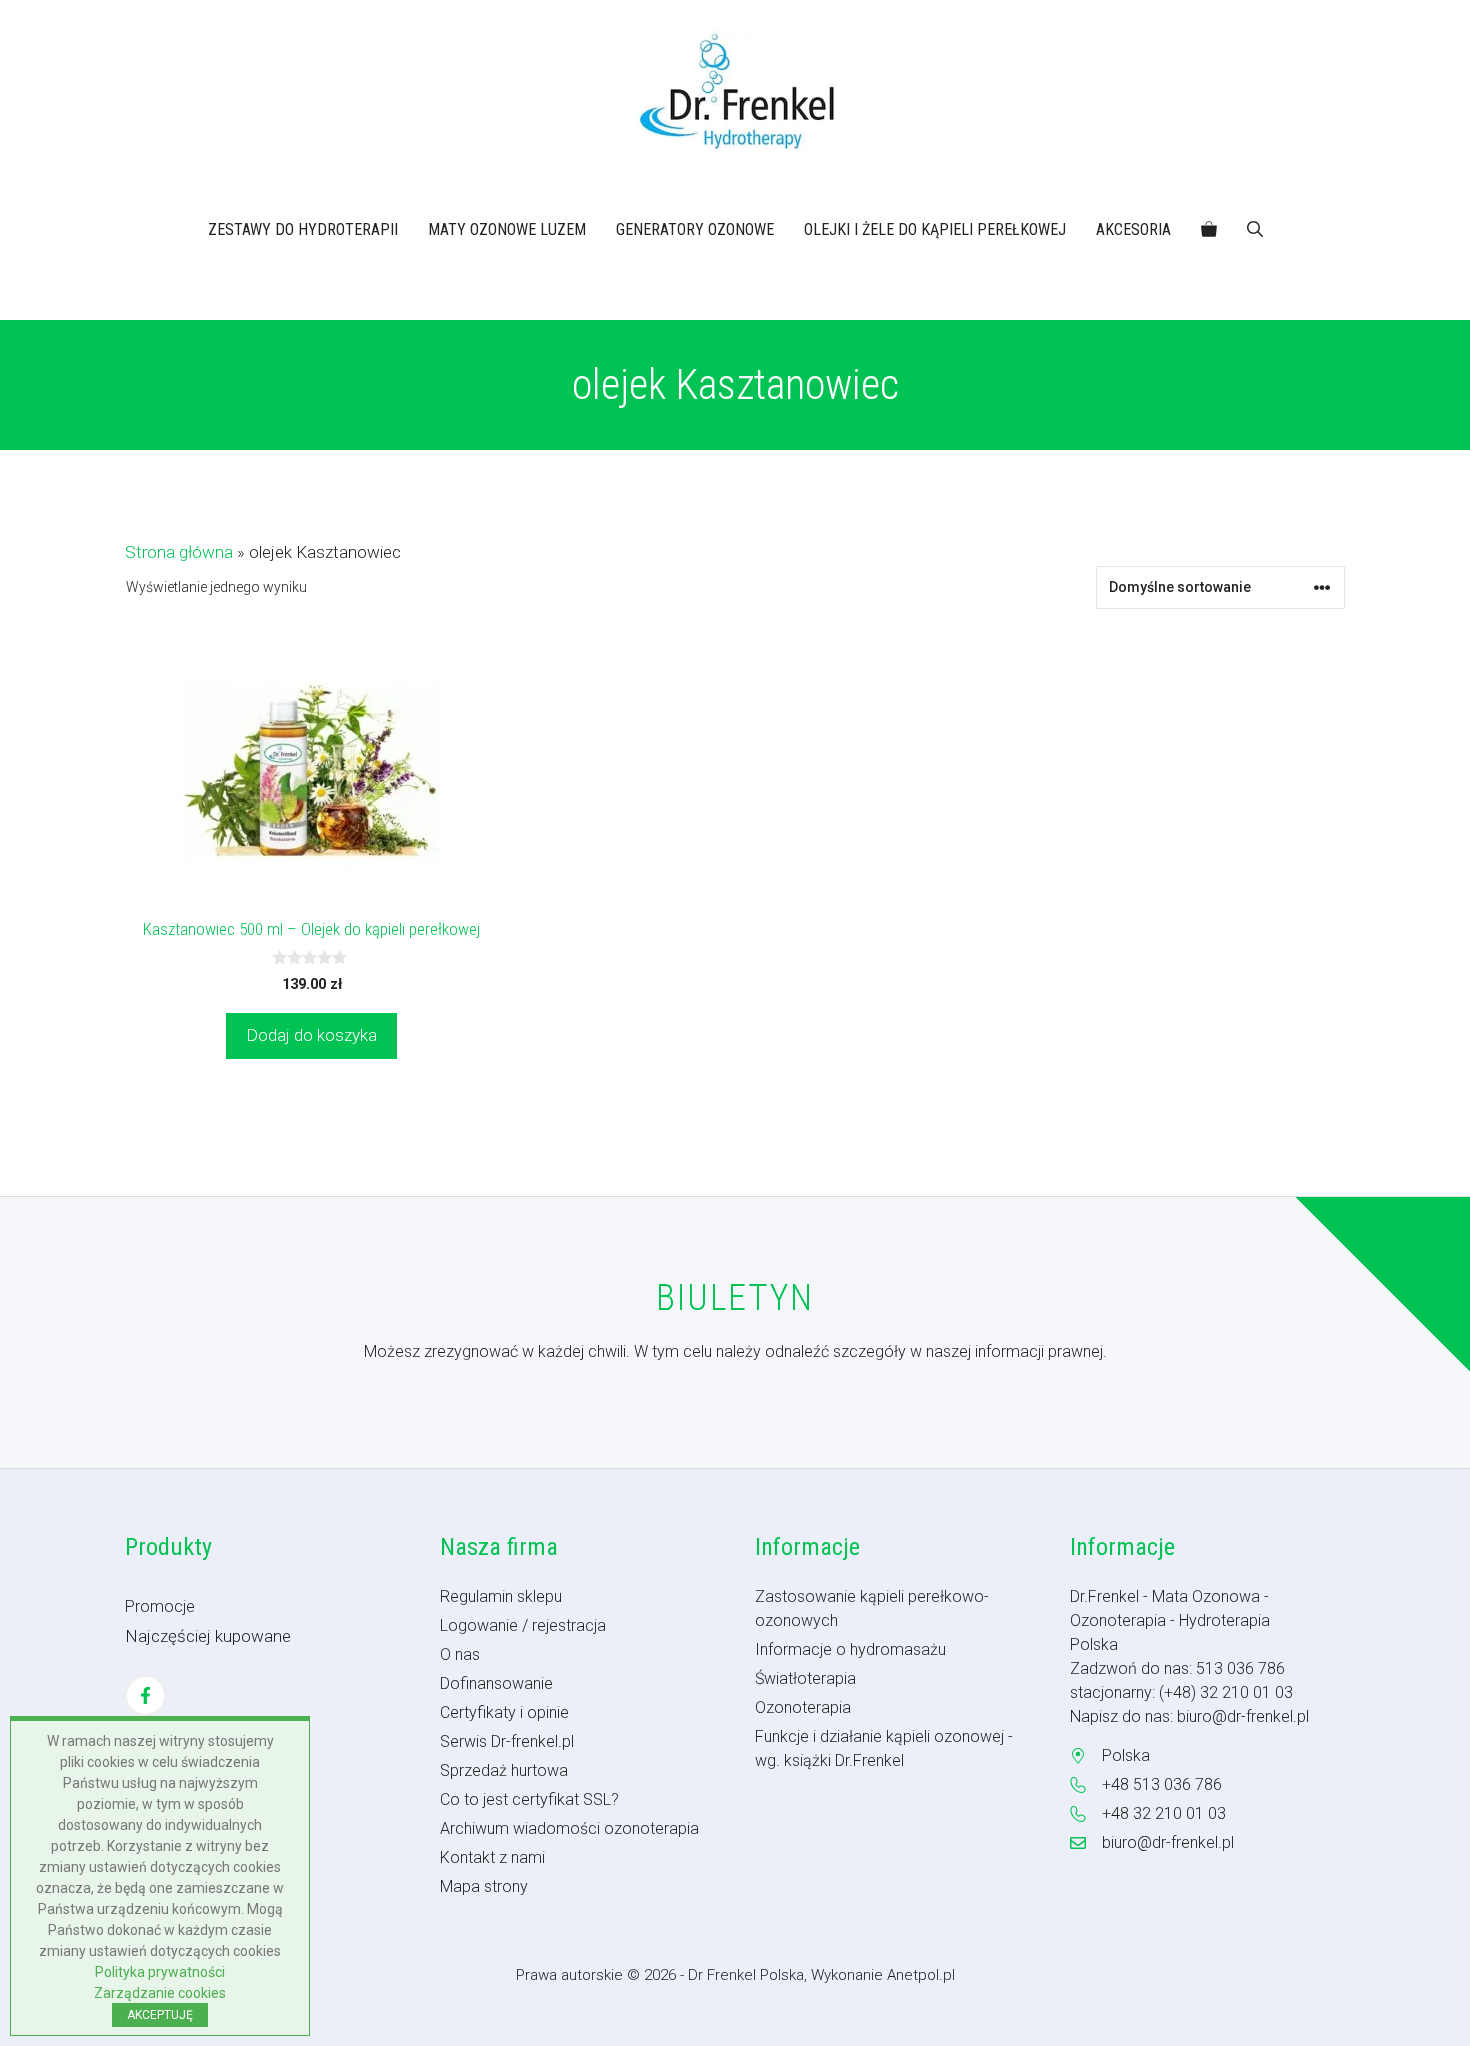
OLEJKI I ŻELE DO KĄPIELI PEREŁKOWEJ (935, 229)
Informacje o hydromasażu (850, 1649)
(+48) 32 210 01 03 (1226, 1692)
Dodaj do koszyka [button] (311, 1035)
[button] (1255, 230)
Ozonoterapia (803, 1707)
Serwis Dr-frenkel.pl (507, 1741)
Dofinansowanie (496, 1683)
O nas (460, 1654)
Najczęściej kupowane (208, 1636)
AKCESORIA (1133, 229)
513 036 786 (1240, 1668)
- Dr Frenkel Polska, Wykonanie (783, 1975)
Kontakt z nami (492, 1857)
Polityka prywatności (160, 1972)
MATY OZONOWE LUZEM (507, 229)
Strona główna (179, 552)
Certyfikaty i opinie (504, 1712)
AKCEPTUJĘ (160, 2015)
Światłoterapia (805, 1678)
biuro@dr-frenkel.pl (1243, 1716)
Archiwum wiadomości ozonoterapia (569, 1828)
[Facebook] (145, 1695)
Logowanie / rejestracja (523, 1625)
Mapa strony (484, 1886)
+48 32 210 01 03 (1164, 1813)
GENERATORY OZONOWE (695, 229)
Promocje (160, 1606)
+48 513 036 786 (1162, 1784)
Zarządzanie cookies (160, 1993)
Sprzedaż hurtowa (504, 1770)
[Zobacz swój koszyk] (1209, 230)
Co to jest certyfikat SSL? (529, 1799)
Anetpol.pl (921, 1975)
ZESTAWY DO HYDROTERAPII (303, 229)
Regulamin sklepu (501, 1596)
